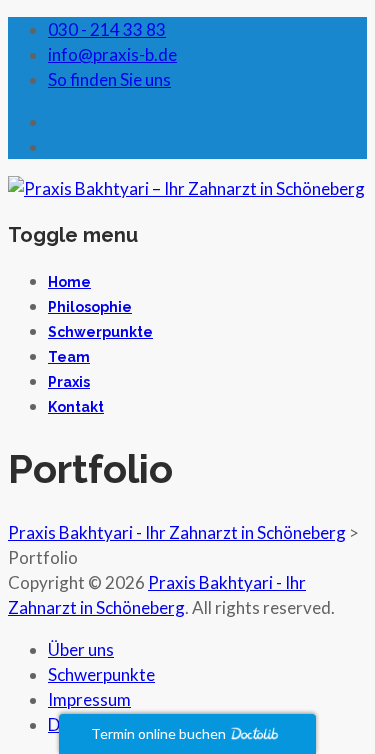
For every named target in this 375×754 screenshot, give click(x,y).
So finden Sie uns (109, 79)
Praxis (69, 382)
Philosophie (90, 307)
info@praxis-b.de (112, 54)
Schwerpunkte (100, 332)
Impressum (89, 699)
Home (69, 282)
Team (69, 357)
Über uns (81, 649)
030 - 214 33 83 (107, 29)
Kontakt (76, 407)
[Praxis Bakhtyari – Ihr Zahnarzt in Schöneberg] (186, 188)
